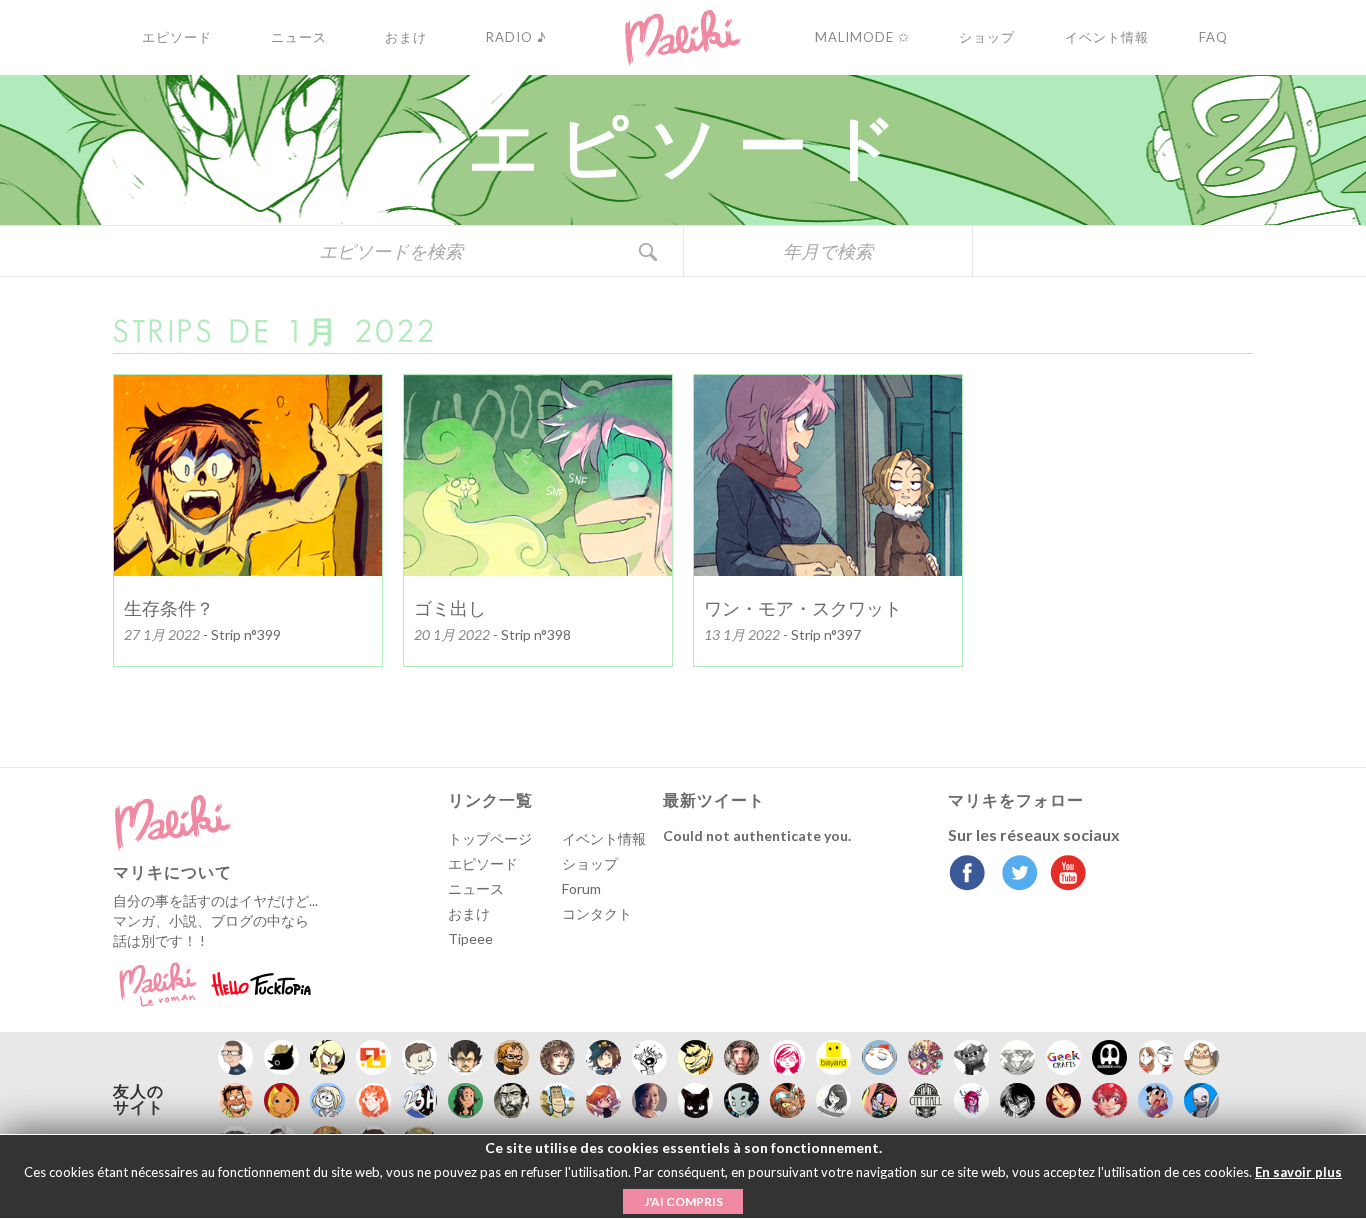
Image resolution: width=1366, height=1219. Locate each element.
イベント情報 (604, 838)
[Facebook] (967, 875)
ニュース (476, 888)
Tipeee (470, 938)
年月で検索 (828, 251)
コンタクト (597, 913)
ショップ (590, 863)
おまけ (469, 913)
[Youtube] (1063, 875)
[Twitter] (1014, 875)
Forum (581, 888)
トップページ (490, 838)
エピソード (483, 863)
